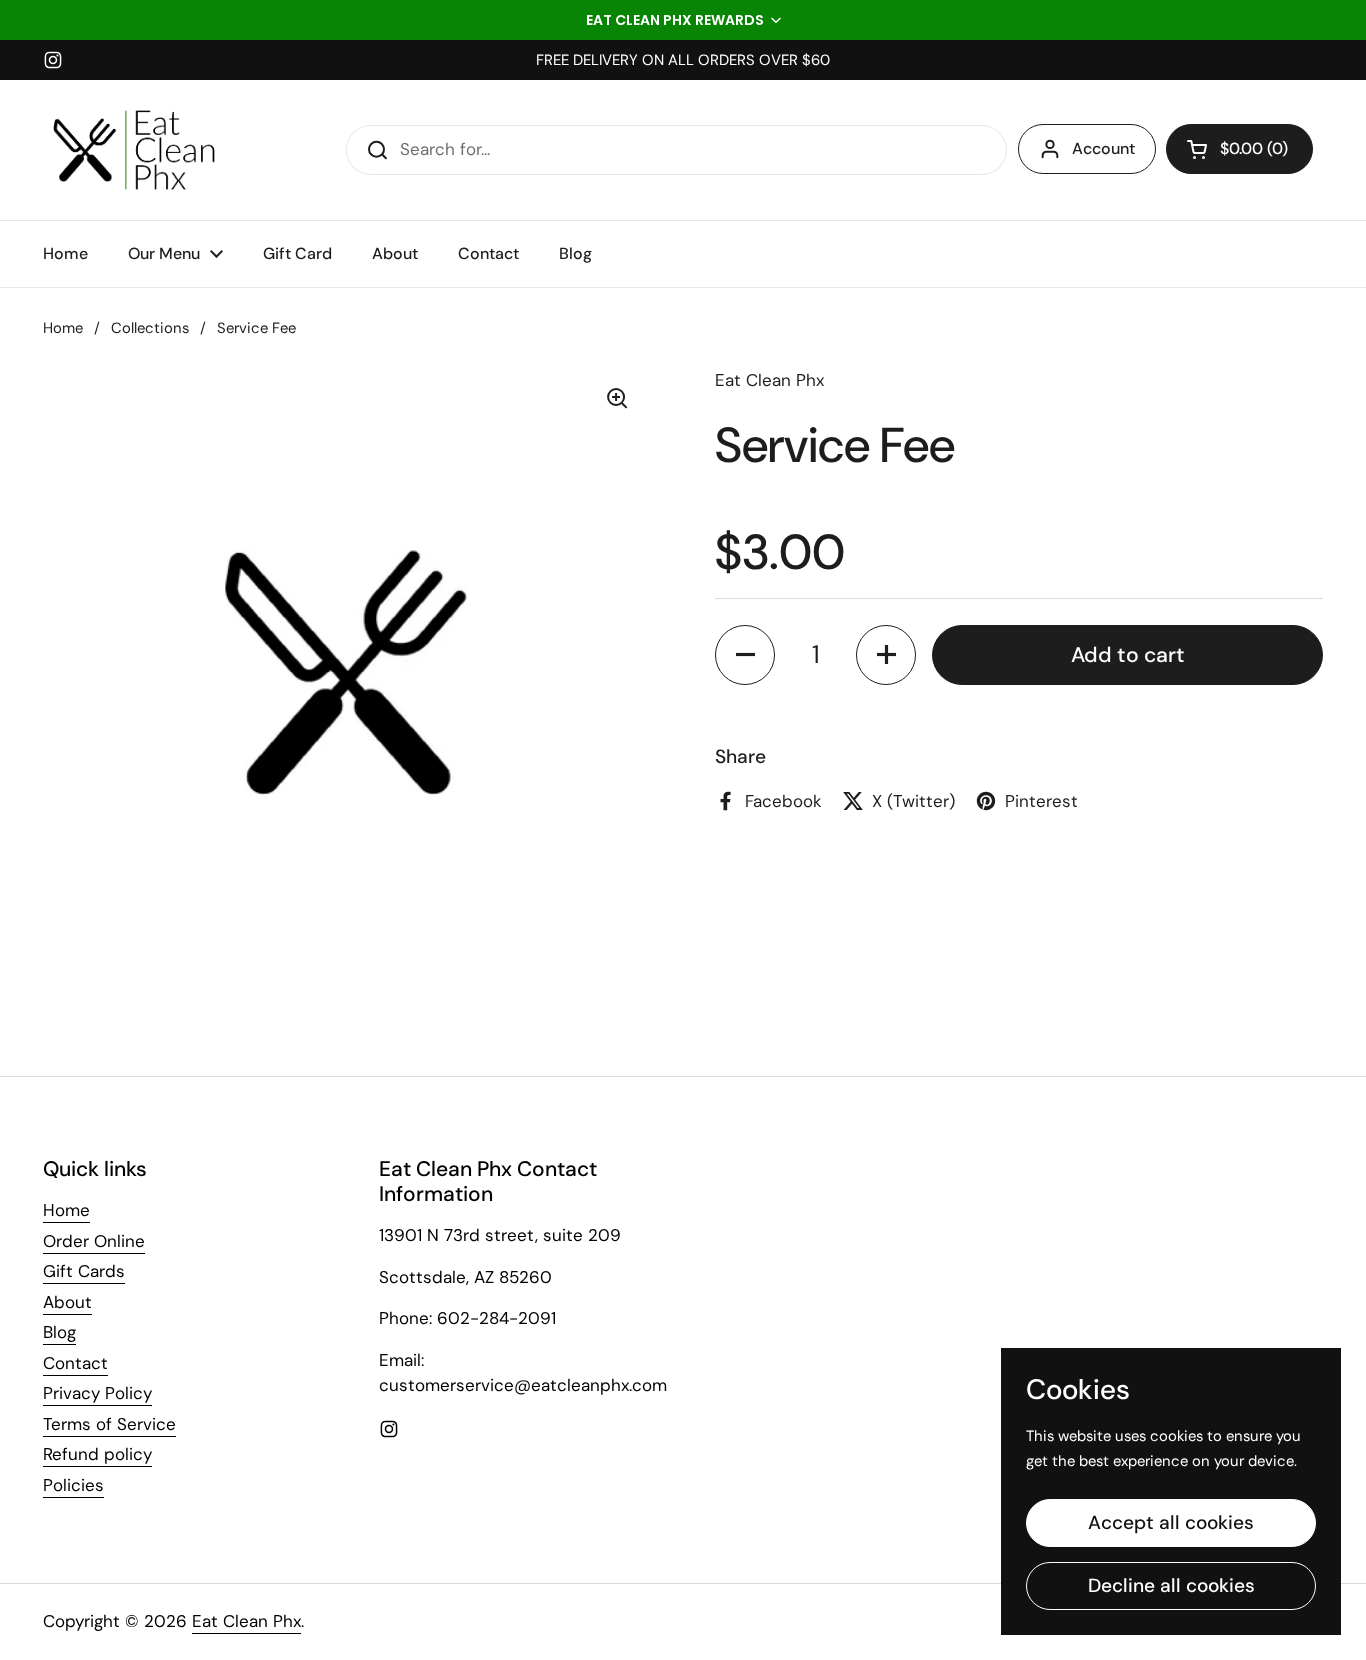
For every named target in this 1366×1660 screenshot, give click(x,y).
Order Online (94, 1241)
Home (63, 328)
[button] (683, 20)
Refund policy (97, 1454)
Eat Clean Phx (246, 1621)
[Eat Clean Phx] (134, 150)
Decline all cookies (1171, 1585)
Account (1103, 148)
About (67, 1302)
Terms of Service (109, 1424)
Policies (73, 1485)
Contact (75, 1363)
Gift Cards (84, 1271)
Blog (59, 1332)
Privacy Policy (97, 1393)
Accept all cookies (1171, 1522)
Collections (150, 328)
